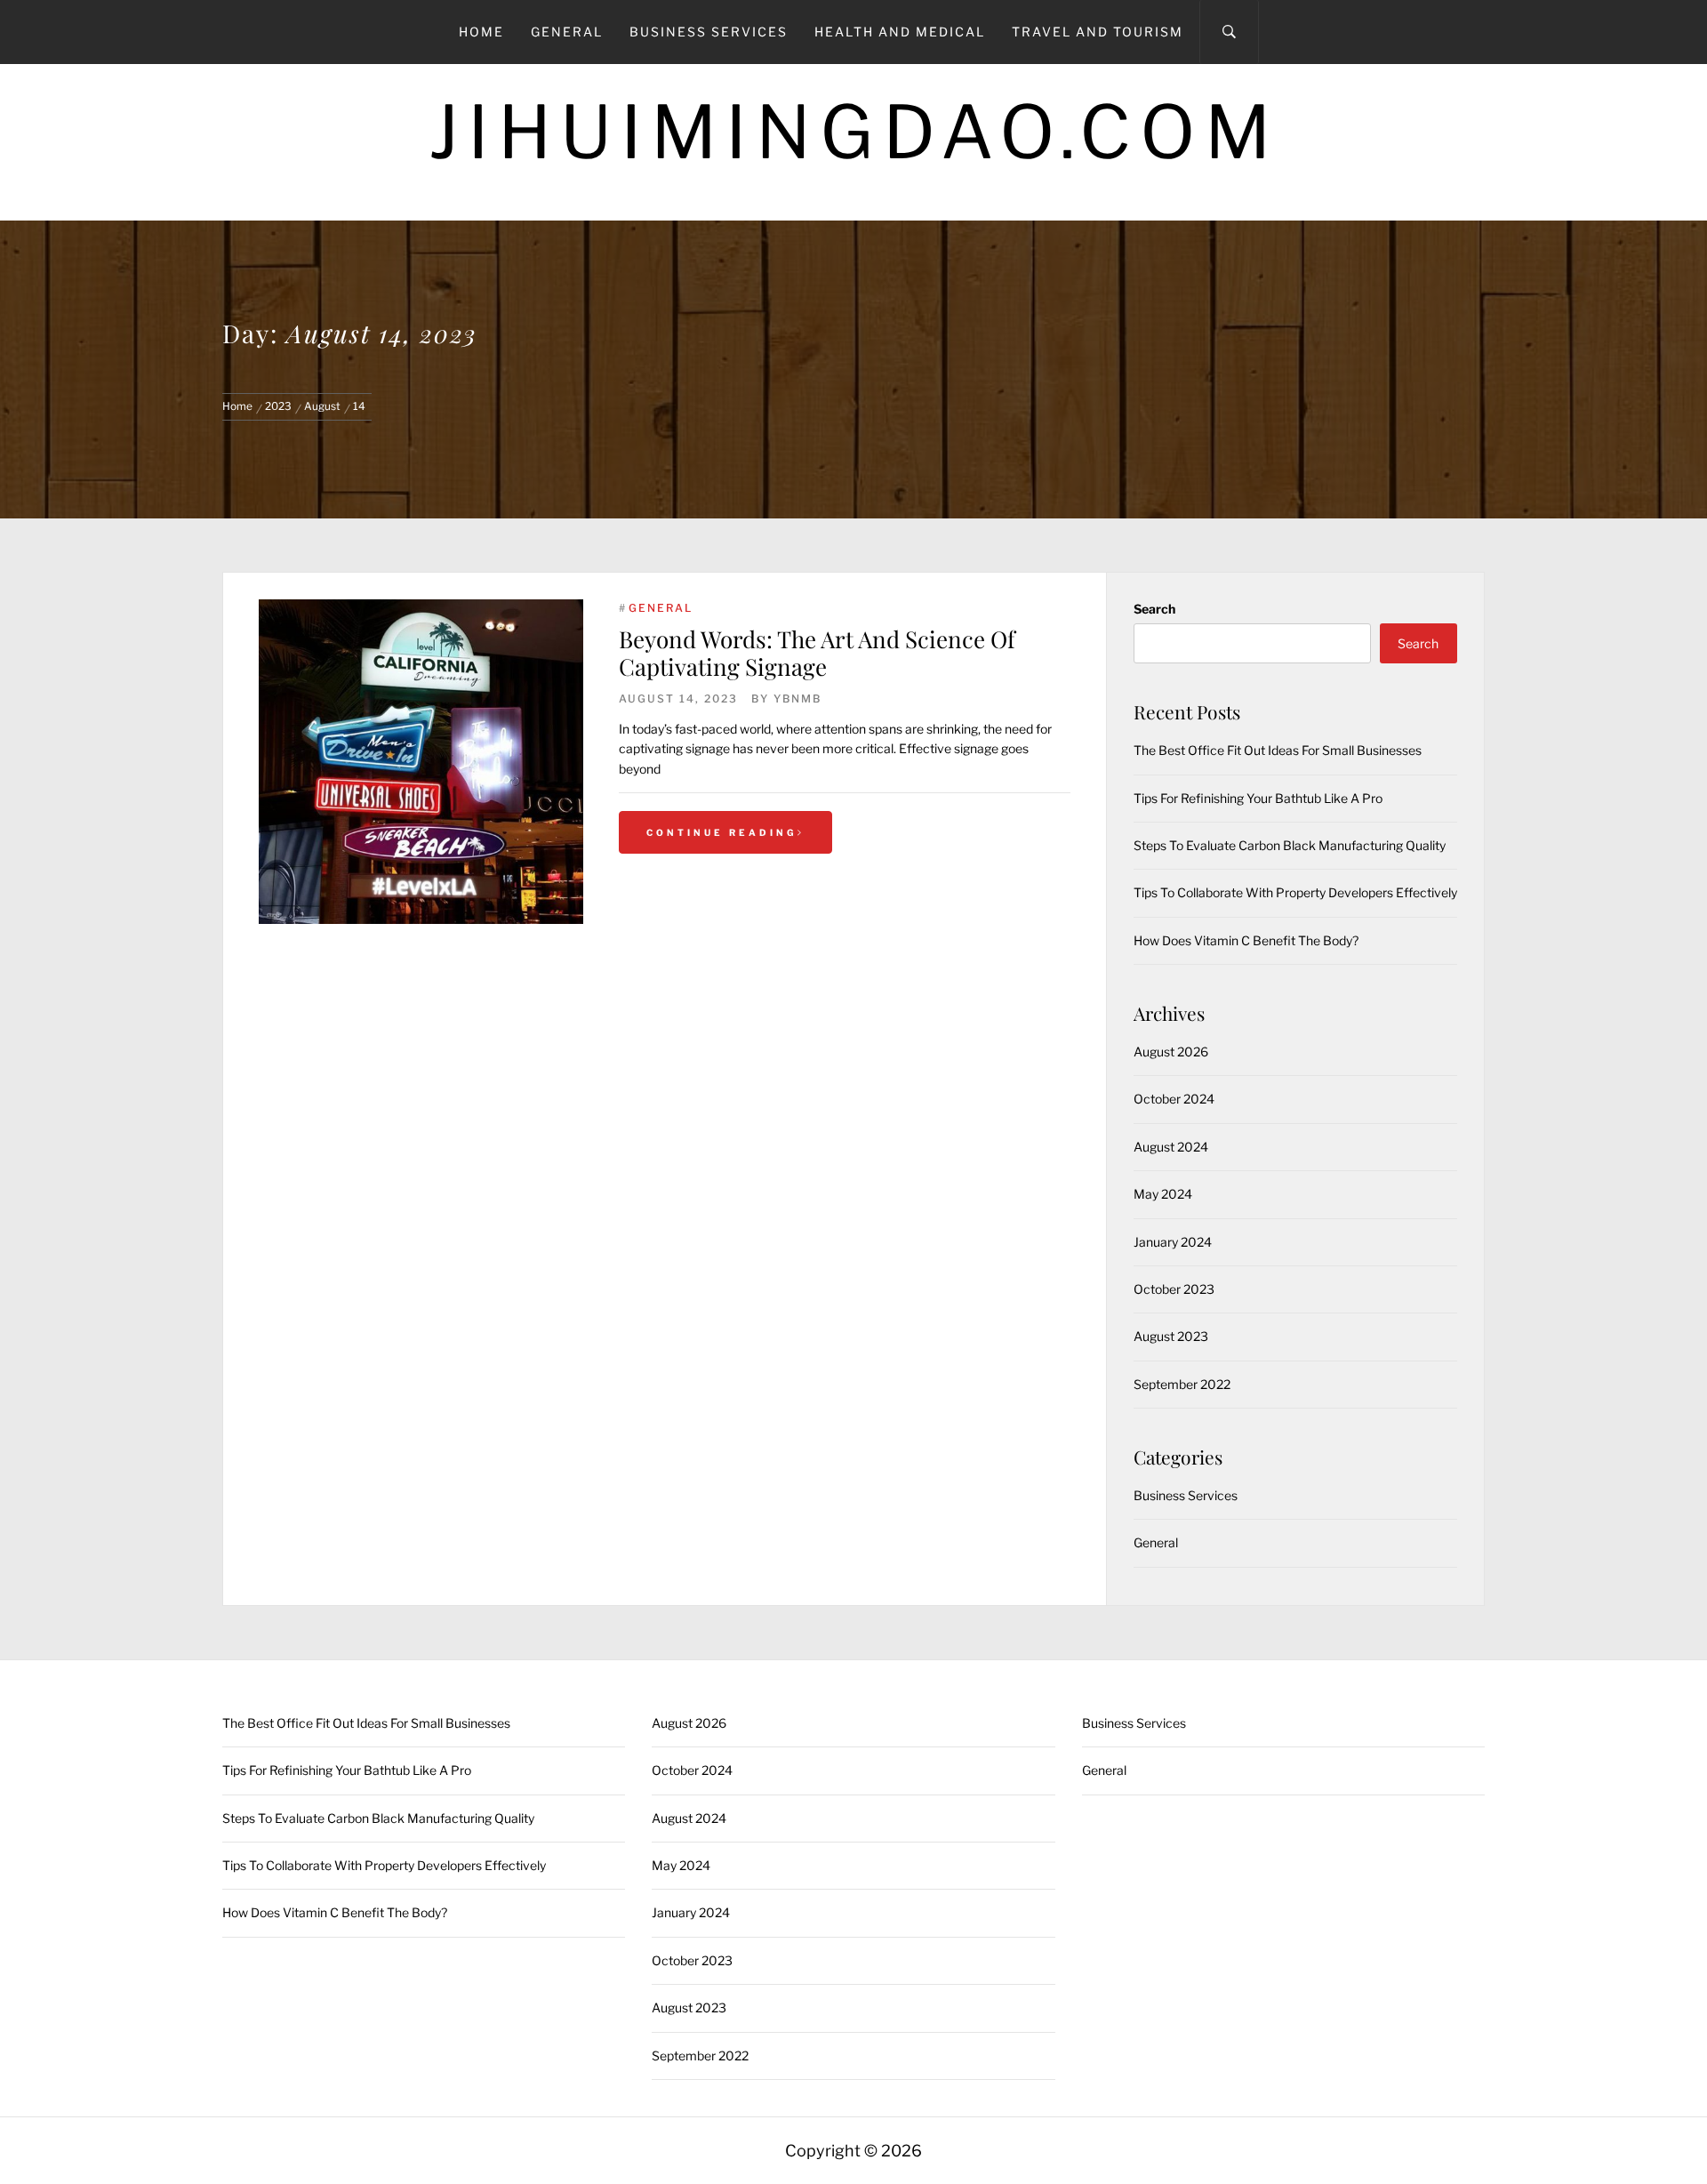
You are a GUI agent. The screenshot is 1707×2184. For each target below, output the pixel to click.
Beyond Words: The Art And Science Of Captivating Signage (817, 653)
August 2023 (1171, 1336)
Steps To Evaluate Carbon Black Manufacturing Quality (1290, 845)
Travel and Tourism (1098, 32)
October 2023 (1174, 1289)
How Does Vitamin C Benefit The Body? (1246, 940)
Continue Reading (722, 832)
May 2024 (1163, 1194)
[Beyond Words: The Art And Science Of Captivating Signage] (421, 762)
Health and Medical (900, 32)
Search (1154, 609)
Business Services (709, 32)
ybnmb (797, 699)
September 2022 (1182, 1384)
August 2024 (1171, 1147)
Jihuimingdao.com (854, 132)
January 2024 (1173, 1242)
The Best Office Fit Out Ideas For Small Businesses (1278, 750)
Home (481, 32)
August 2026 (1171, 1052)
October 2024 (1174, 1099)
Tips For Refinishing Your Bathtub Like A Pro (1258, 798)
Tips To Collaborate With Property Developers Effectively (1295, 892)
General (567, 32)
